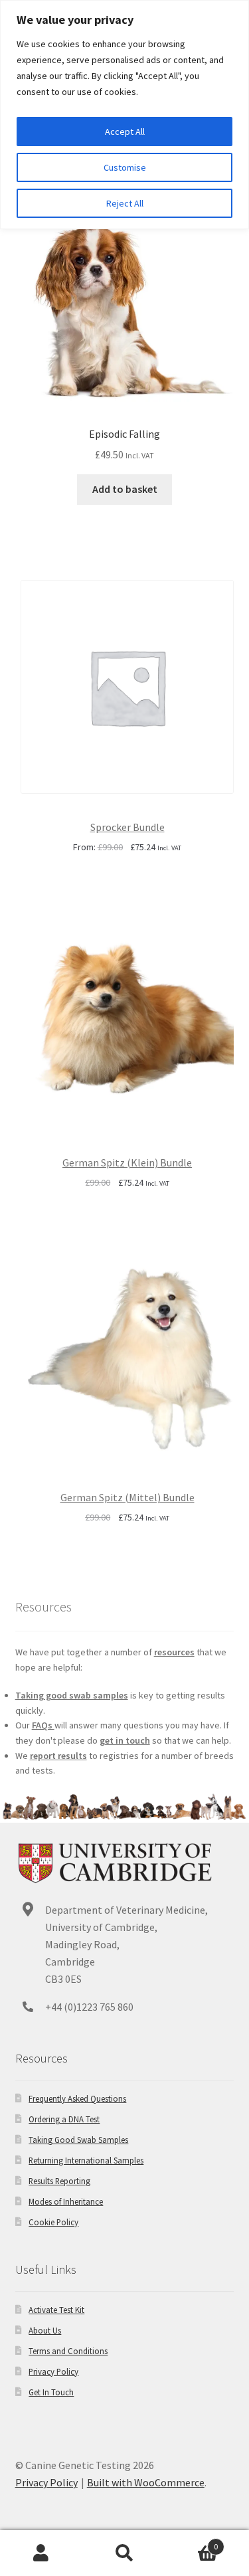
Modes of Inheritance (66, 2201)
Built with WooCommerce (146, 2482)
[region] (124, 115)
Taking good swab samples (72, 1695)
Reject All (125, 203)
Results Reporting (59, 2181)
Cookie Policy (53, 2222)
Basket (192, 2542)
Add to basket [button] (125, 489)
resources (174, 1652)
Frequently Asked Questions (77, 2098)
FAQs (43, 1725)
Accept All (125, 132)
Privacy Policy (53, 2371)
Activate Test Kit (56, 2310)
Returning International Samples (86, 2160)
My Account (41, 2553)
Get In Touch (51, 2392)
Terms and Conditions (68, 2351)
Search (124, 2553)
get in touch (125, 1740)
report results (58, 1756)
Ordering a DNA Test (64, 2119)
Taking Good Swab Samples (78, 2140)
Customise (125, 167)
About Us (45, 2330)
